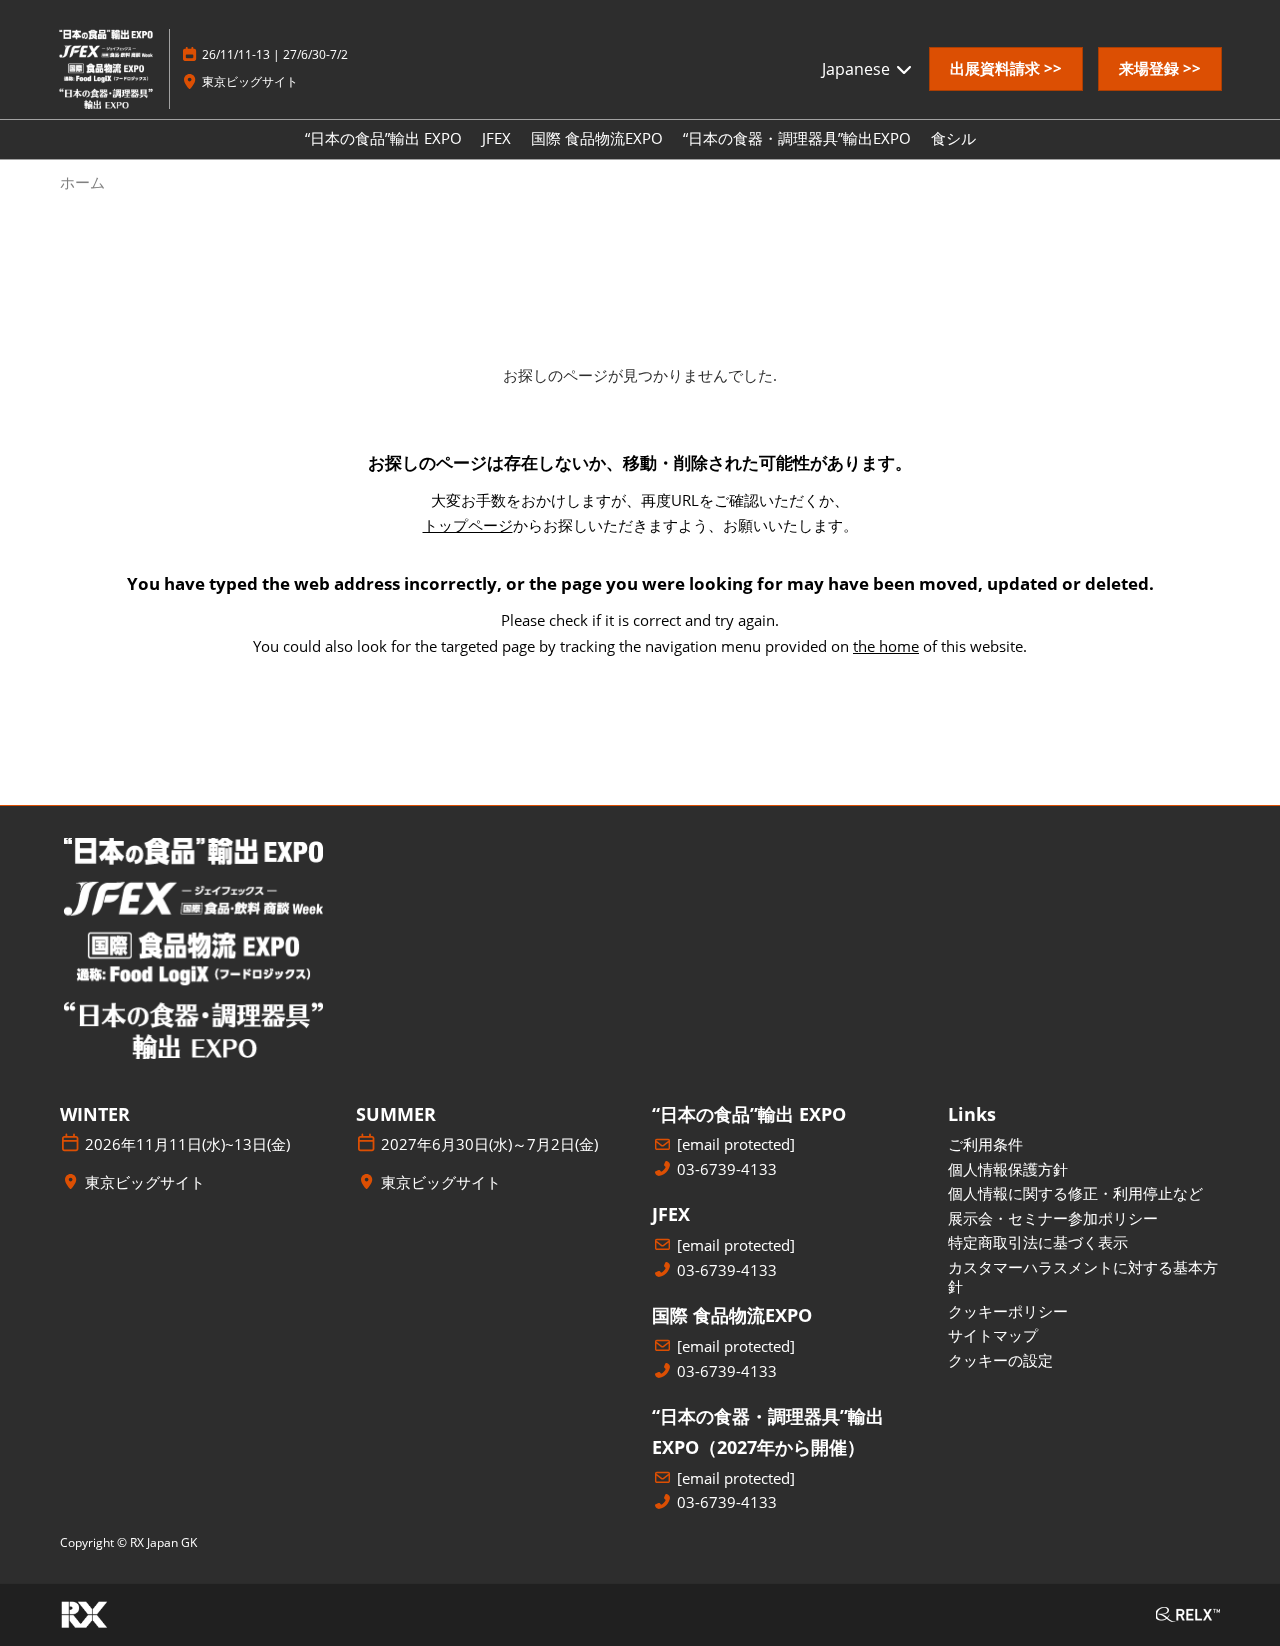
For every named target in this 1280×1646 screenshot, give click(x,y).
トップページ (468, 525)
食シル (953, 138)
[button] (1006, 69)
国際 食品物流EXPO (597, 138)
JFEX (496, 138)
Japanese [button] (858, 69)
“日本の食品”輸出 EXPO (383, 138)
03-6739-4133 (727, 1169)
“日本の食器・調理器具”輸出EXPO (797, 138)
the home (886, 646)
